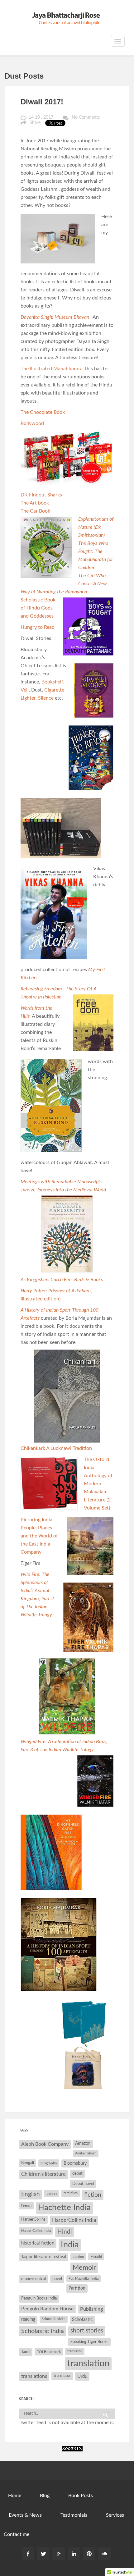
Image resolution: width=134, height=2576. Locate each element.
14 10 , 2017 (41, 117)
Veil (25, 690)
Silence (46, 698)
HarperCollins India (74, 2220)
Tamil (26, 2352)
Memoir (84, 2268)
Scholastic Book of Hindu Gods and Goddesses (38, 608)
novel (57, 2279)
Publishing (91, 2309)
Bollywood (32, 423)
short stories (87, 2331)
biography (49, 2163)
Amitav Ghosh (86, 2153)
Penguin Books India (39, 2298)
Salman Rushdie (54, 2319)
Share (35, 123)
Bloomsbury (75, 2163)
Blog (45, 2496)
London (78, 2257)
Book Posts (81, 2496)
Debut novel (83, 2184)
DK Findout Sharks (41, 495)
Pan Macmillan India (84, 2279)
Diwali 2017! (42, 102)
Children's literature (43, 2174)
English (31, 2194)
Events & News (25, 2515)
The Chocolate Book (43, 412)
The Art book (35, 503)
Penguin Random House (47, 2309)
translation (88, 2364)
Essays (52, 2193)
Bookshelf (52, 682)
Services (115, 2515)
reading (28, 2319)
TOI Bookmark (49, 2352)
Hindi (65, 2232)
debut (77, 2173)
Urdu (82, 2376)
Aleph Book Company (45, 2144)
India (70, 2245)
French (26, 2206)
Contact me (17, 2534)
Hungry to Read (38, 627)
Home (15, 2496)
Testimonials (74, 2515)
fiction (93, 2195)
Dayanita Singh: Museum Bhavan (55, 317)
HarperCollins (33, 2220)
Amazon (83, 2144)
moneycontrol (33, 2279)
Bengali (28, 2163)
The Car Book (35, 511)
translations (34, 2376)
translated (75, 2351)
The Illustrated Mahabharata (52, 369)
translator (62, 2376)
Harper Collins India (36, 2231)
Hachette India (64, 2208)
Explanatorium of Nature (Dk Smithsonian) (96, 527)
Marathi (96, 2257)
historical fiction (38, 2243)
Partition (77, 2288)
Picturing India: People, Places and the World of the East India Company (39, 1536)
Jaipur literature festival (44, 2257)
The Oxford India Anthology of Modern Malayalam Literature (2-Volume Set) (98, 1484)
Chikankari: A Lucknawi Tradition (56, 1448)
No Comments (86, 117)
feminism (71, 2193)
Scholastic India (43, 2331)
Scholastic (82, 2320)
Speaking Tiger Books (89, 2342)
